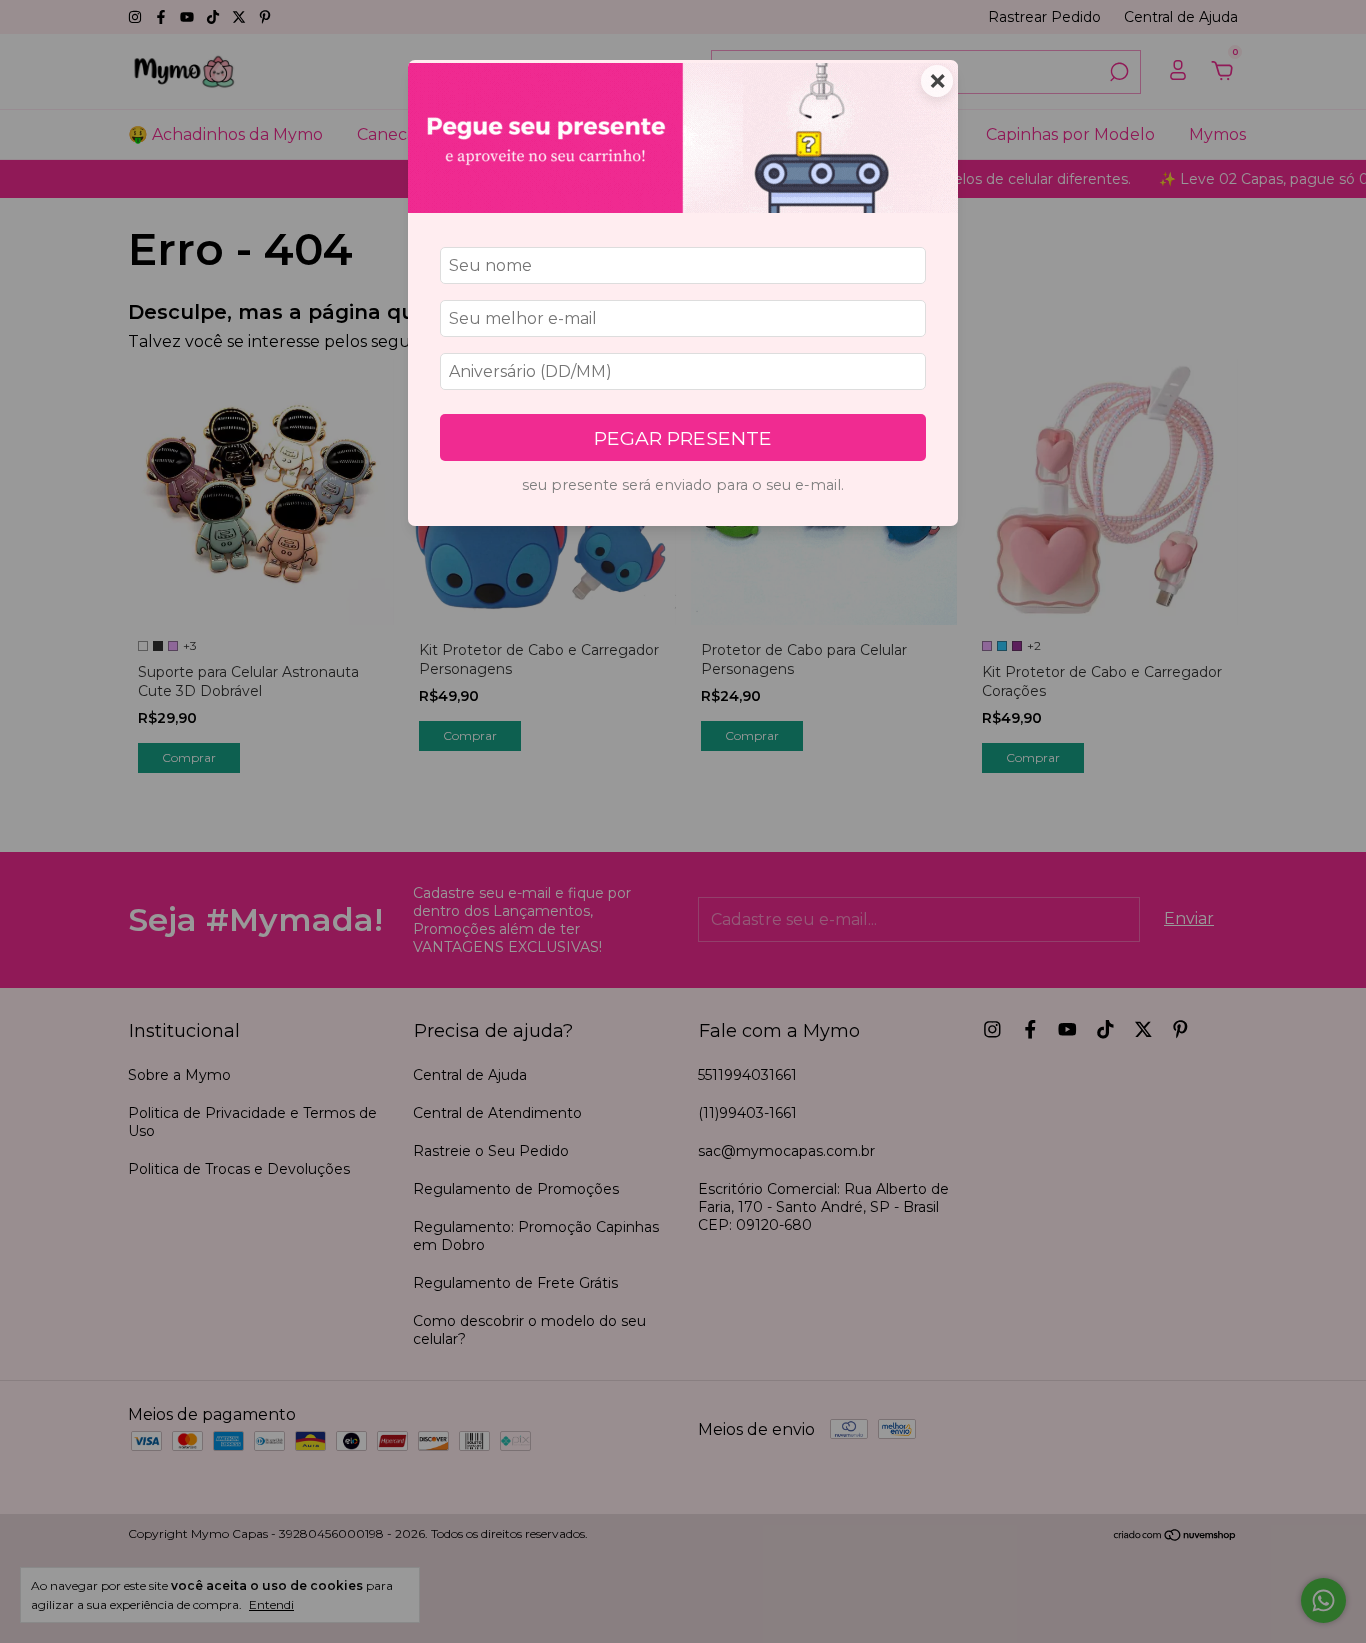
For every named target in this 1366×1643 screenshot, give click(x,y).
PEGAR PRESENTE (683, 438)
